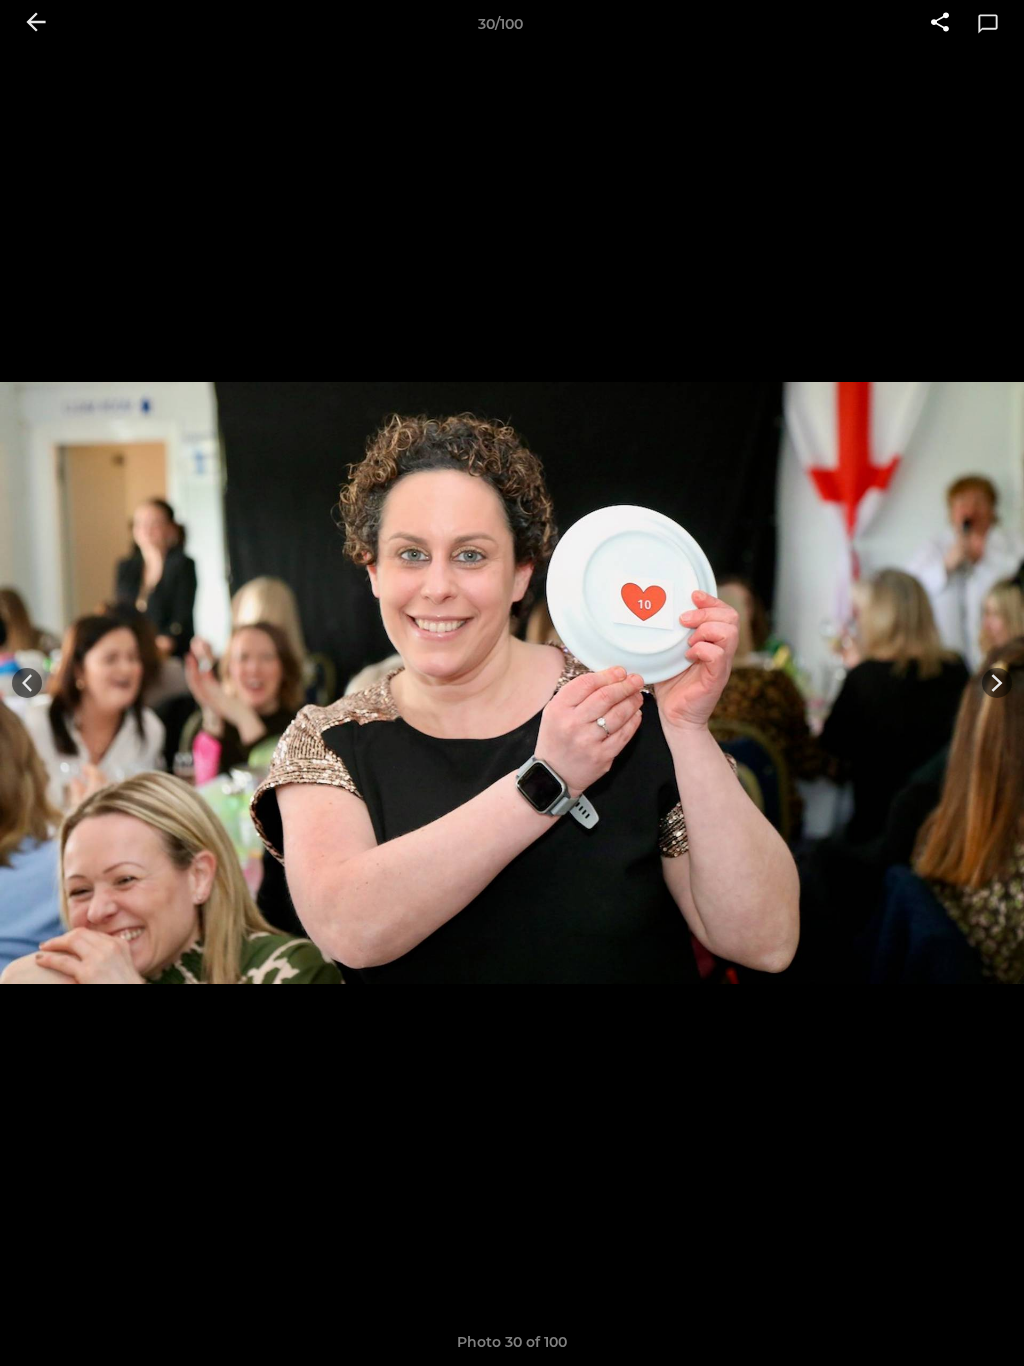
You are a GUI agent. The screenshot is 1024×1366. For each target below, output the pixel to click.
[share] (940, 24)
